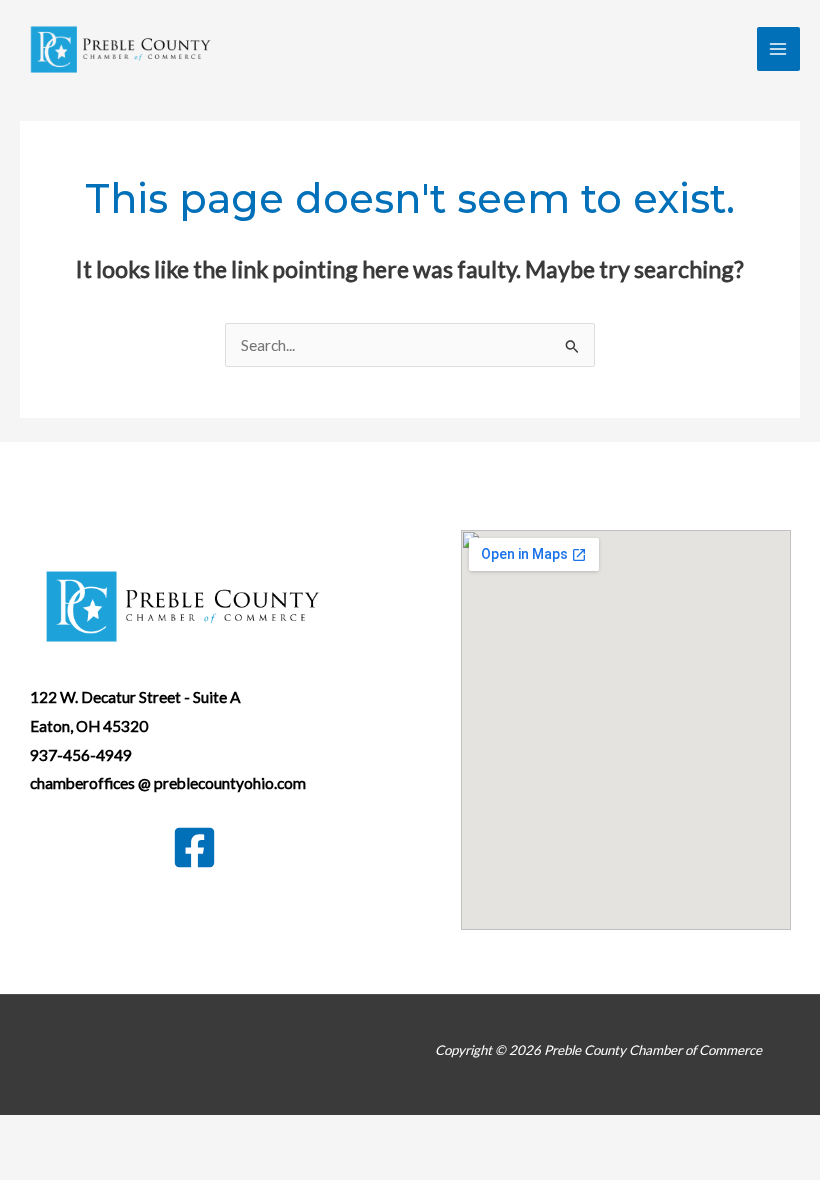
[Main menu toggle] (778, 48)
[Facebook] (194, 847)
